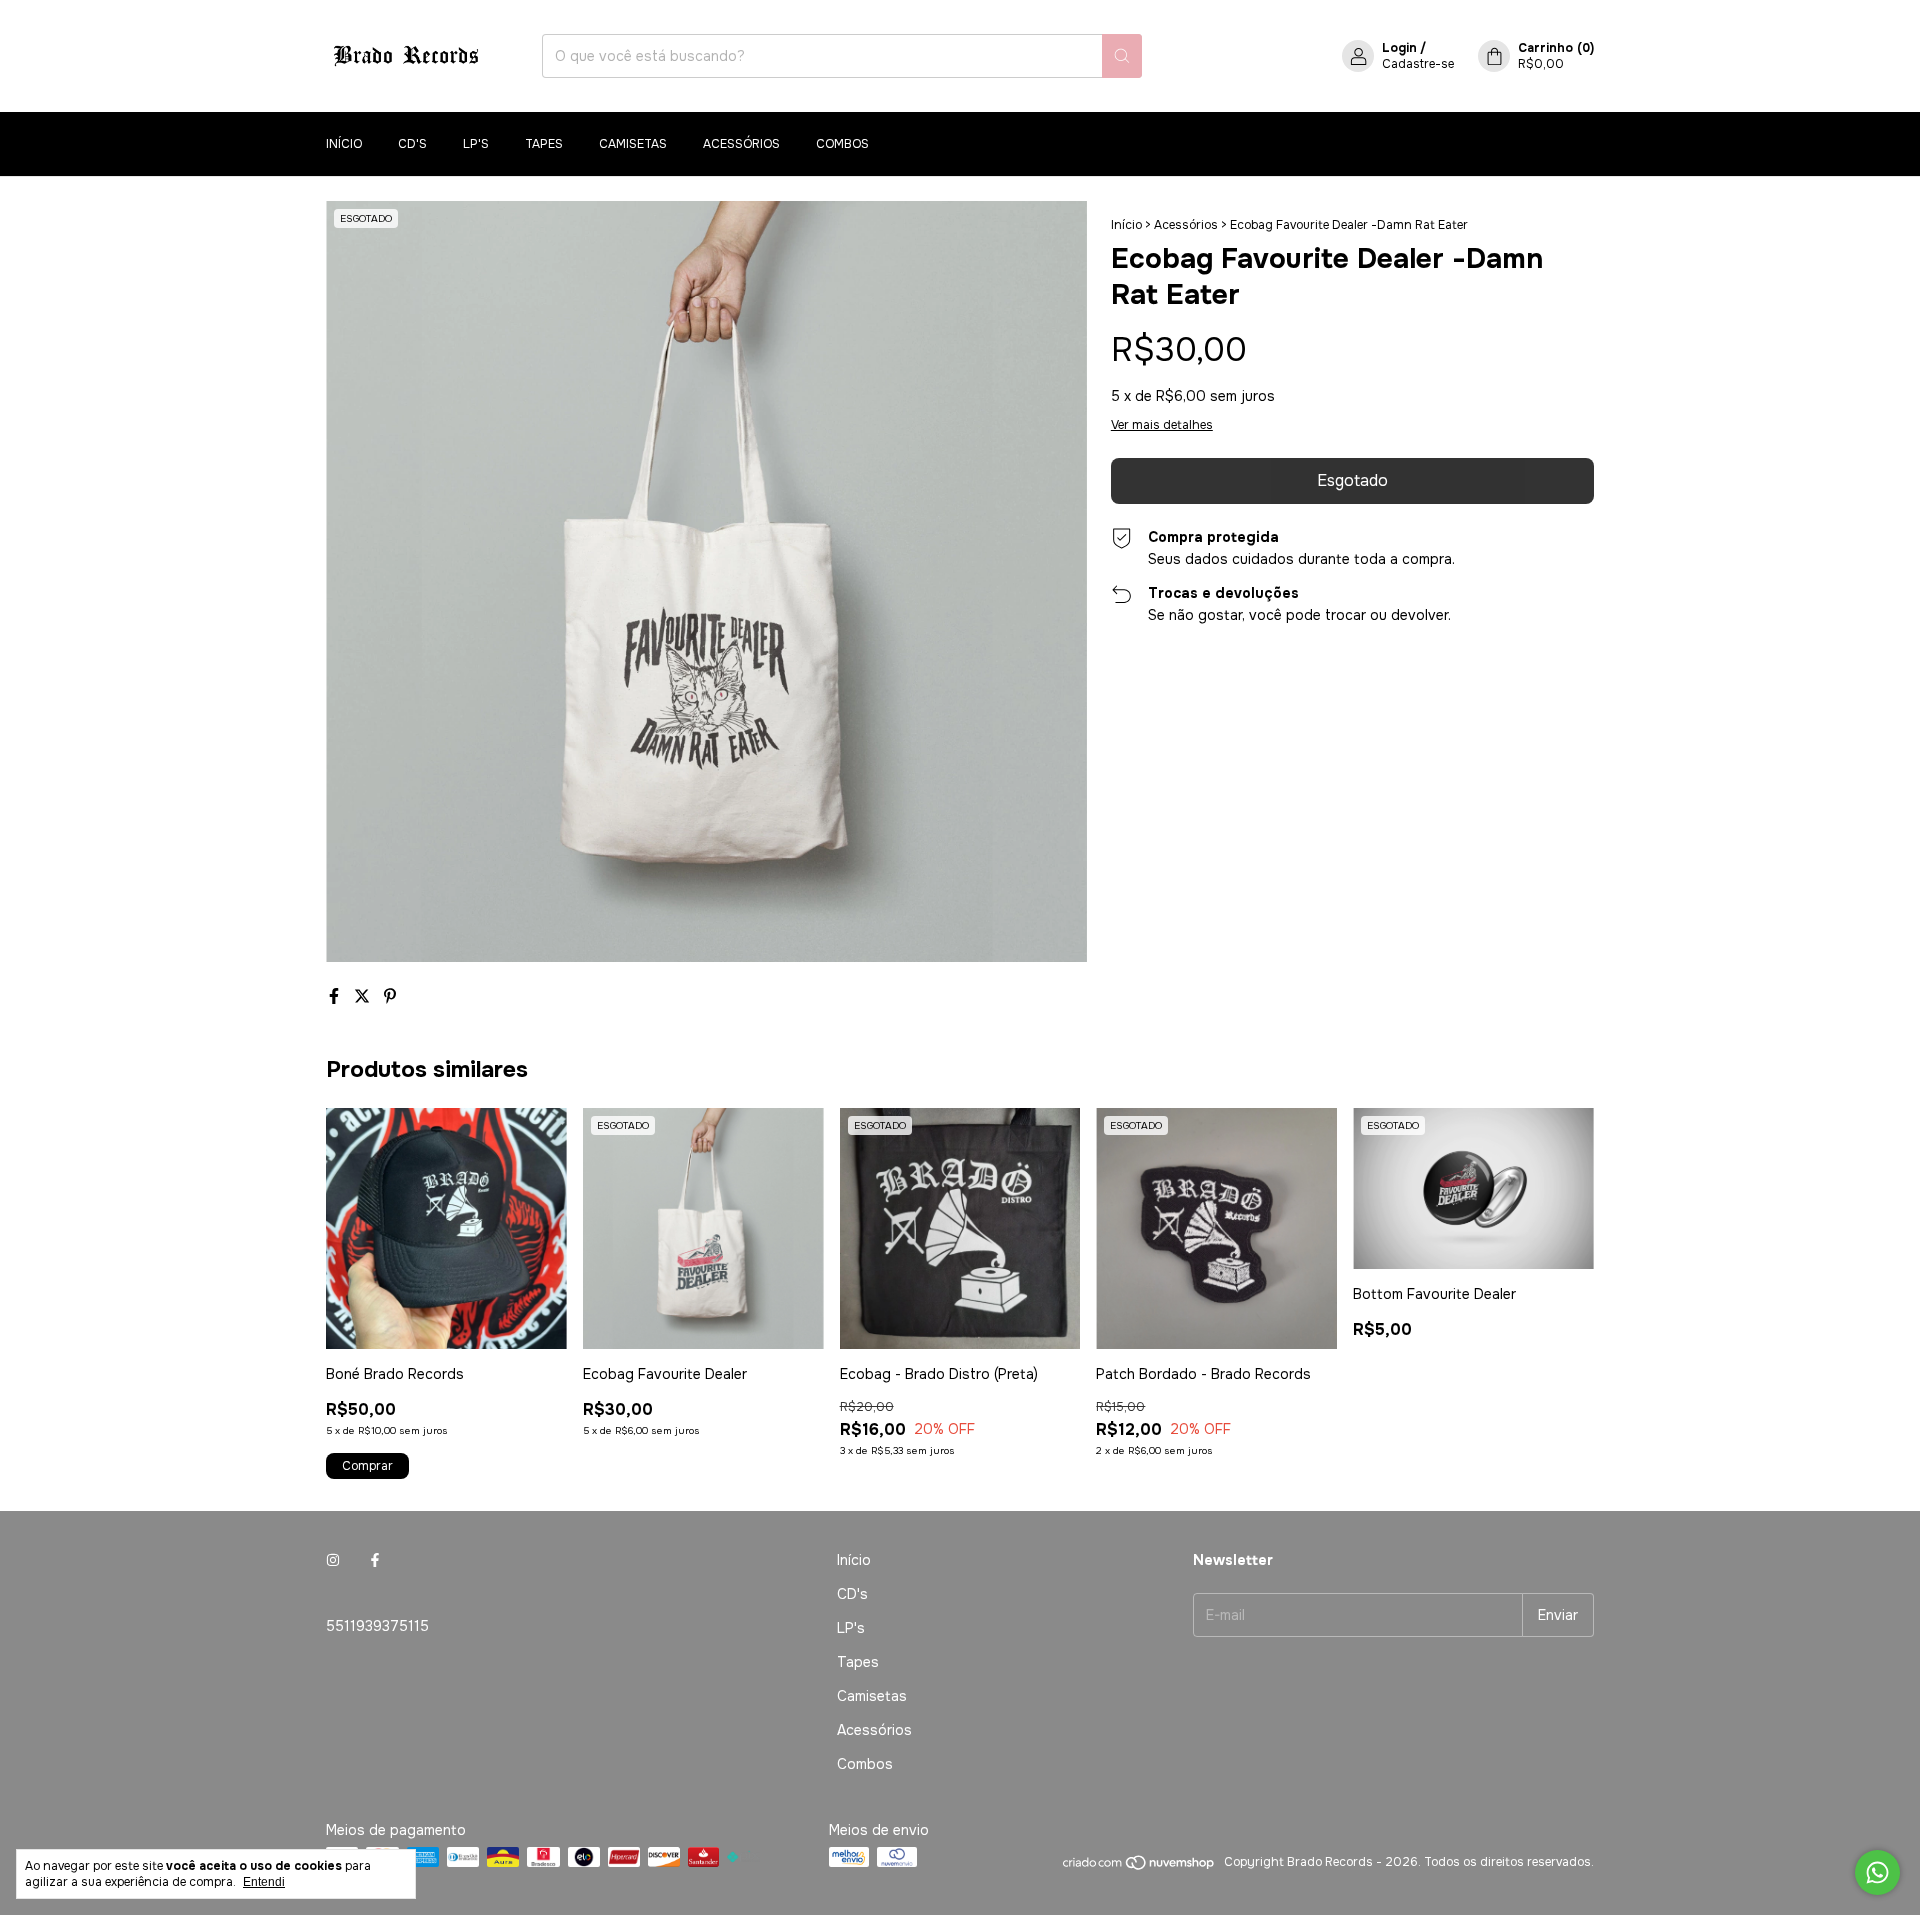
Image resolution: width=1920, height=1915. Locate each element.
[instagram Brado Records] (333, 1560)
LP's (476, 144)
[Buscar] (1122, 56)
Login (1399, 48)
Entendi (264, 1882)
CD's (412, 144)
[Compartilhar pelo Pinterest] (390, 996)
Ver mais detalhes (1162, 425)
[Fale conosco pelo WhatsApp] (1877, 1872)
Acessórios (741, 144)
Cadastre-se (1418, 64)
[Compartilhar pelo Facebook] (336, 996)
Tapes (544, 144)
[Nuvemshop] (1139, 1867)
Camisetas (633, 144)
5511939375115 (377, 1626)
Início (344, 144)
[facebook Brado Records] (375, 1560)
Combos (842, 144)
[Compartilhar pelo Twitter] (364, 996)
